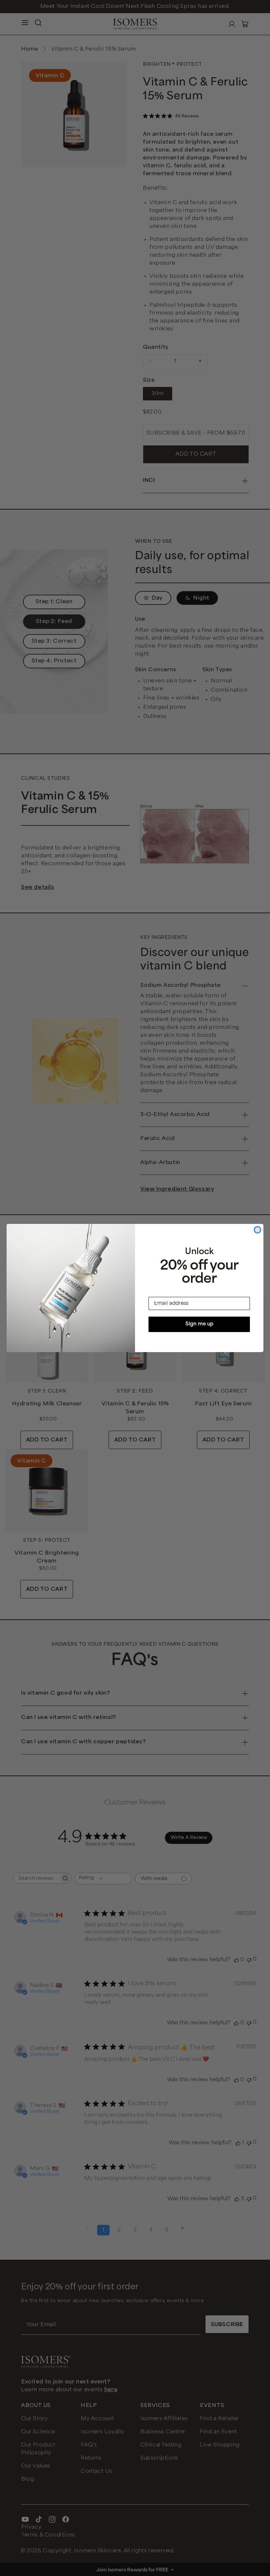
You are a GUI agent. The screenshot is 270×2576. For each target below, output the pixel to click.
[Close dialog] (257, 1230)
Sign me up (199, 1324)
